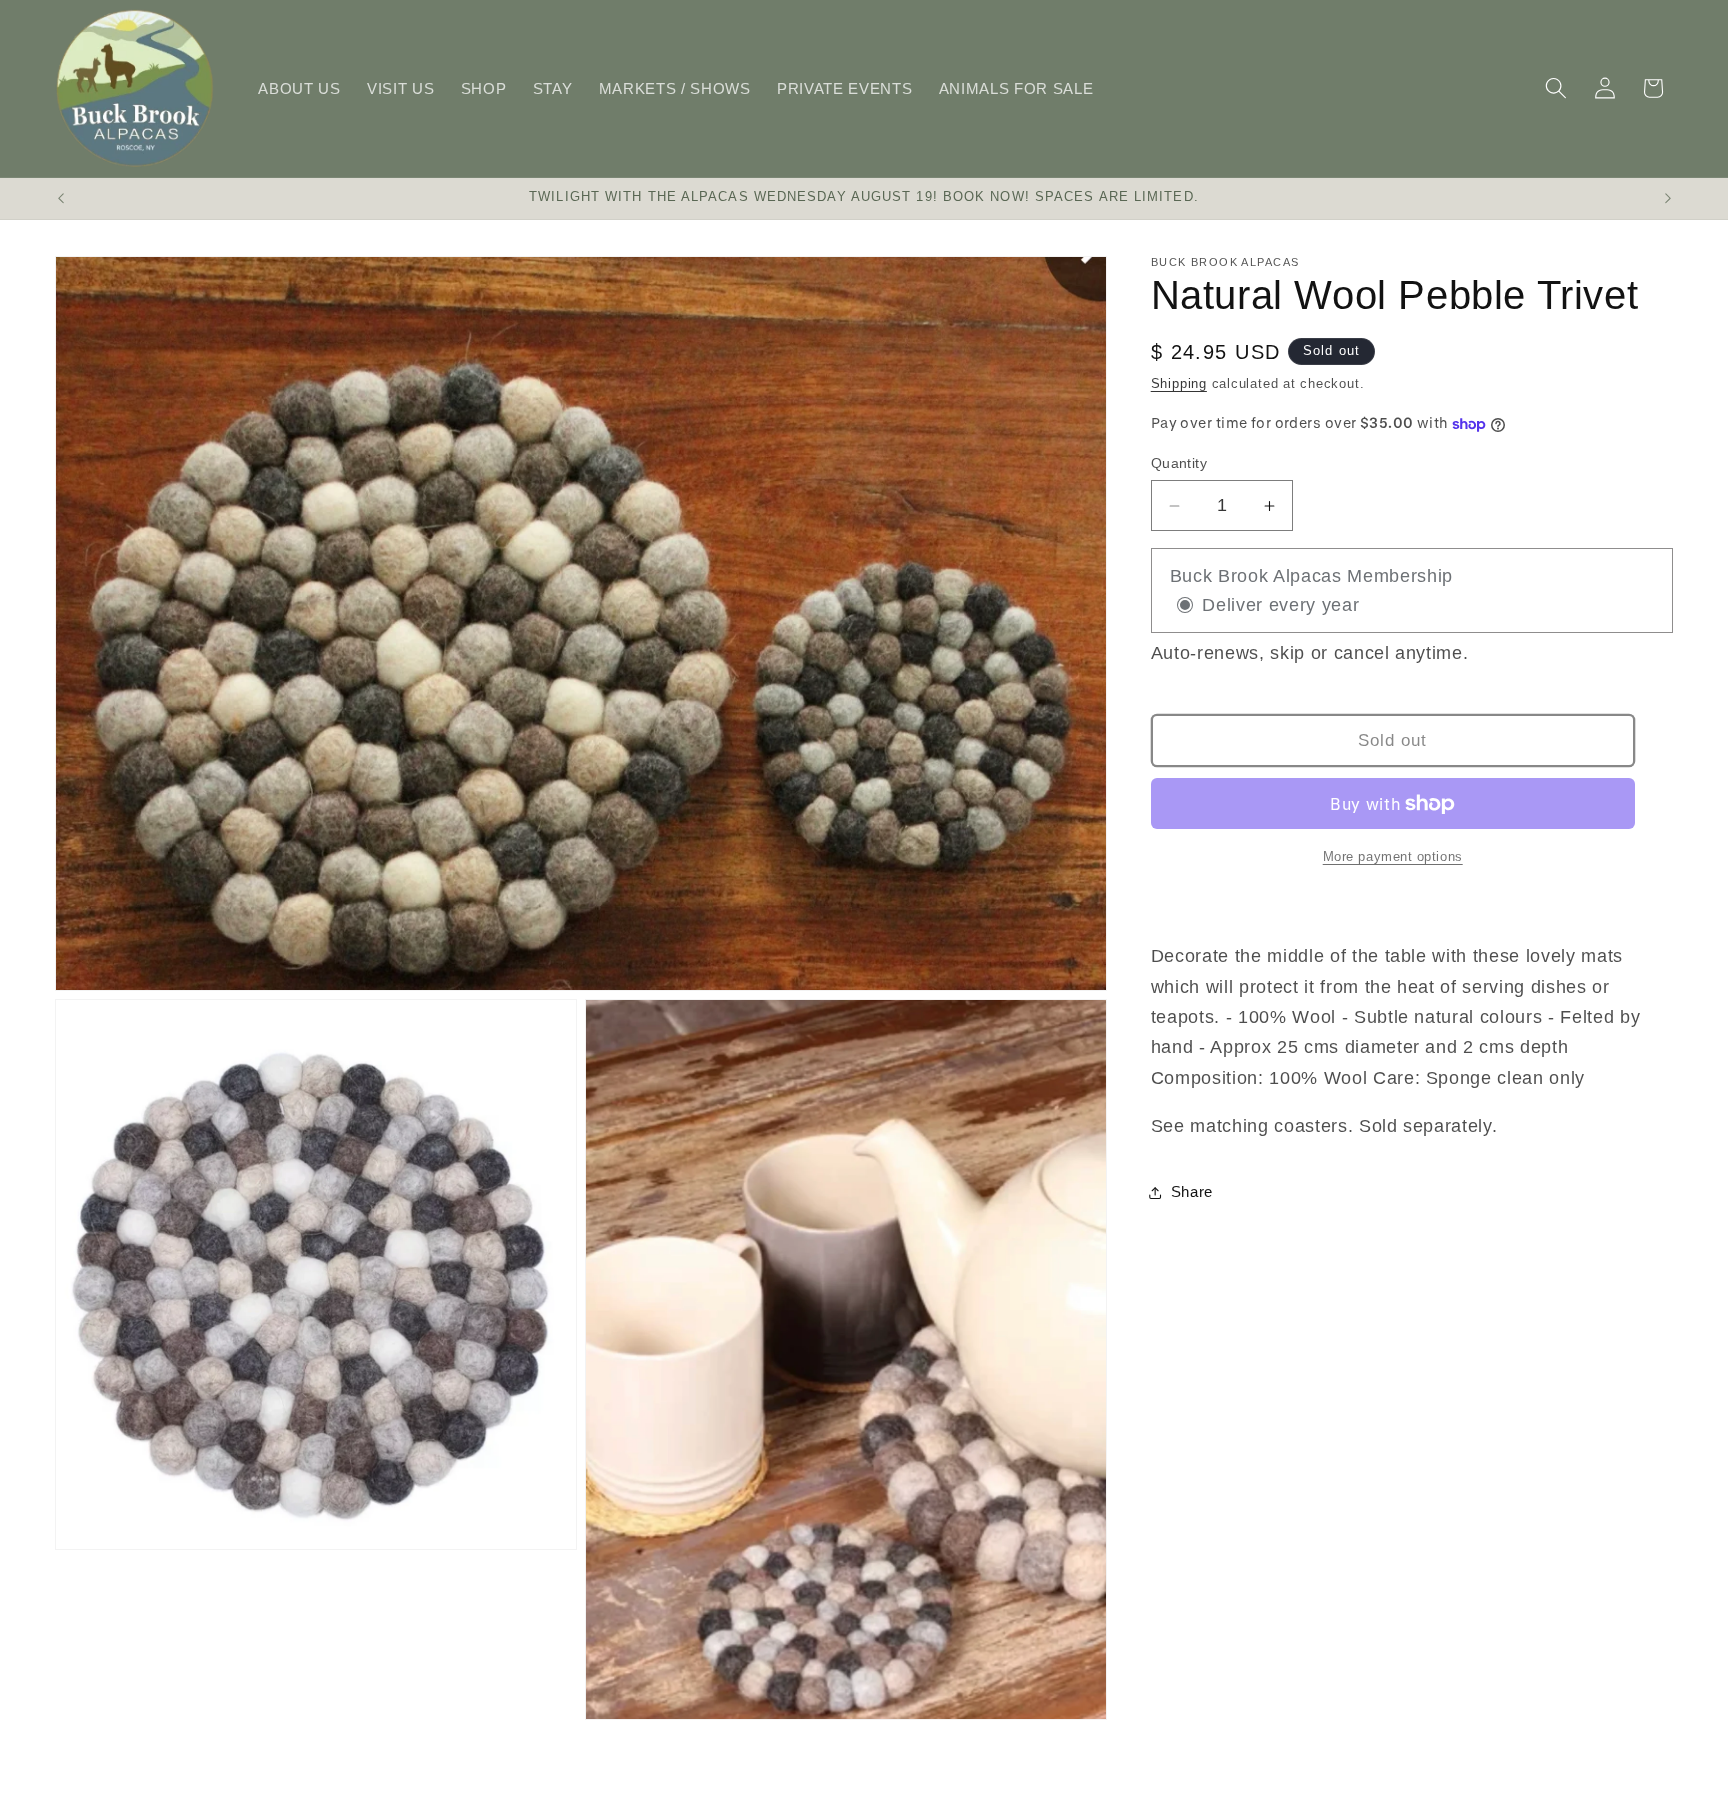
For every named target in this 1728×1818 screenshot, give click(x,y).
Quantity (1179, 463)
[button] (1556, 88)
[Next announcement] (1668, 199)
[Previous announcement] (61, 199)
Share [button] (1192, 1192)
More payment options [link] (1393, 856)
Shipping (1179, 383)
